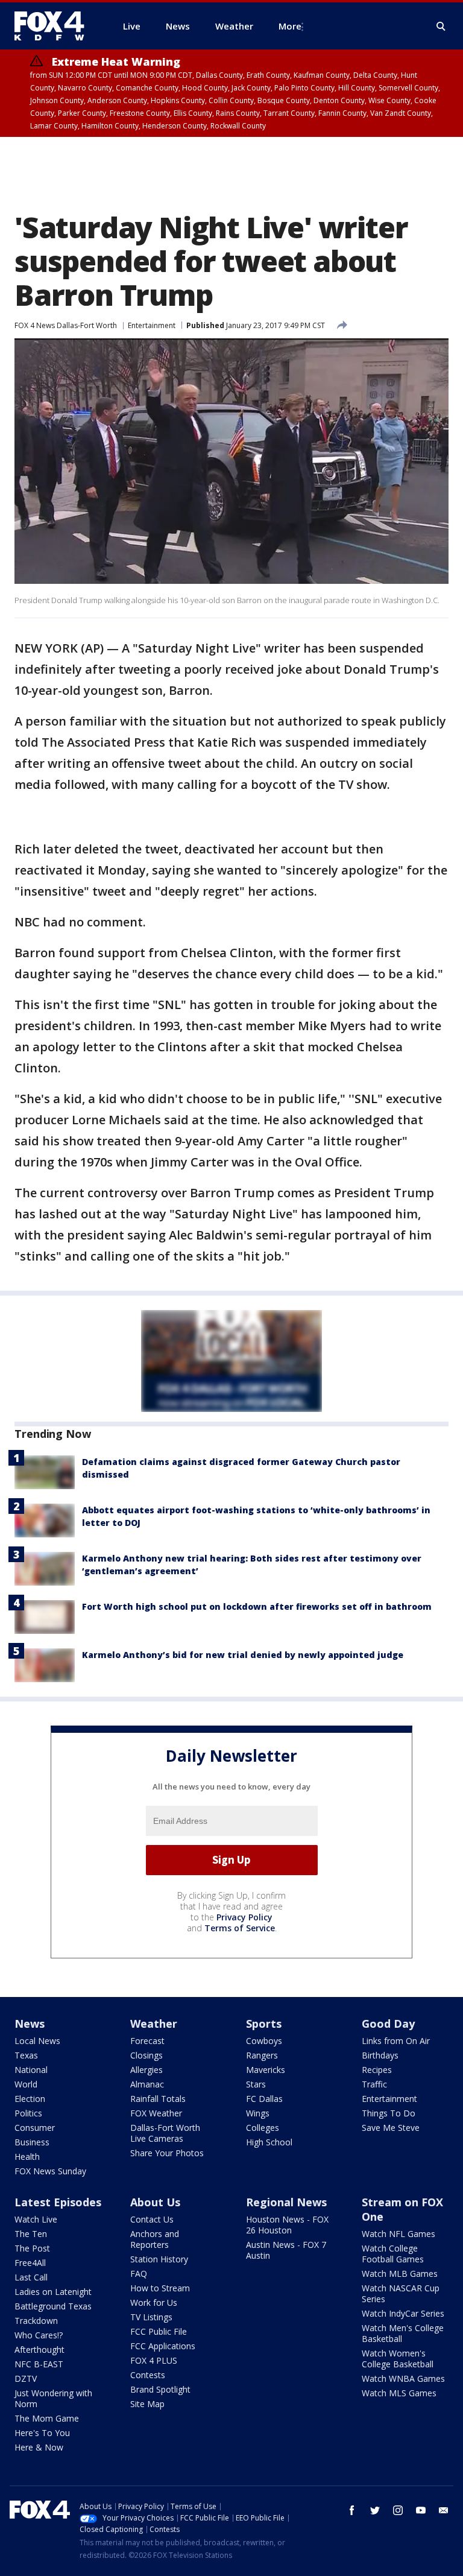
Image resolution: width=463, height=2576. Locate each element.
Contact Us (152, 2219)
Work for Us (154, 2302)
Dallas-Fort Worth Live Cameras (165, 2133)
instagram (398, 2510)
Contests (148, 2375)
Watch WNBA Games (403, 2378)
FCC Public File (159, 2331)
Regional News (286, 2202)
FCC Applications (163, 2346)
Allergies (146, 2070)
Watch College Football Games (393, 2254)
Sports (264, 2024)
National (31, 2070)
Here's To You (42, 2433)
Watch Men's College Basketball (403, 2333)
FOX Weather (156, 2113)
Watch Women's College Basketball (398, 2359)
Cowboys (264, 2041)
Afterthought (39, 2350)
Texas (26, 2055)
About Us (155, 2202)
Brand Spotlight (160, 2389)
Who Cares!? (39, 2335)
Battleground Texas (53, 2306)
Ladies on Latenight (53, 2292)
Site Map (147, 2404)
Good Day (388, 2024)
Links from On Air (396, 2041)
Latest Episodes (58, 2202)
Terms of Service (240, 1928)
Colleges (263, 2128)
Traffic (374, 2084)
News (30, 2024)
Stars (256, 2084)
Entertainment (152, 325)
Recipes (377, 2070)
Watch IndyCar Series (403, 2313)
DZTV (26, 2378)
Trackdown (36, 2321)
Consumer (35, 2128)
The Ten (31, 2234)
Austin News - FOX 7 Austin (286, 2250)
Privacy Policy (244, 1917)
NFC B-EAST (39, 2364)
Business (32, 2142)
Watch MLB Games (400, 2274)
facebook (352, 2510)
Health (27, 2157)
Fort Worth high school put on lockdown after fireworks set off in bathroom (257, 1606)
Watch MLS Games (399, 2393)
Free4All (30, 2263)
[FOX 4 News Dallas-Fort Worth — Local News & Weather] (54, 26)
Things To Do (389, 2113)
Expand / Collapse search (441, 27)
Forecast (147, 2041)
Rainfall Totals (158, 2099)
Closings (146, 2055)
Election (30, 2099)
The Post (32, 2248)
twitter (375, 2510)
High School (269, 2142)
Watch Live (36, 2219)
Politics (28, 2113)
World (26, 2084)
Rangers (262, 2055)
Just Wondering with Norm (53, 2398)
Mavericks (266, 2070)
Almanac (147, 2084)
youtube (421, 2510)
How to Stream (160, 2288)
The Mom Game (47, 2418)
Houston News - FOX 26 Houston (287, 2225)
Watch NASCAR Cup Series (401, 2293)
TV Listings (151, 2317)
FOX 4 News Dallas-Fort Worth (66, 325)
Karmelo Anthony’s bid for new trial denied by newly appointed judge (243, 1655)
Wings (258, 2113)
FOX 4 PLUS (154, 2360)
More (290, 26)
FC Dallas (264, 2099)
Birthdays (380, 2055)
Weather (154, 2024)
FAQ (139, 2274)
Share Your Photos (167, 2153)
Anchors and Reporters (155, 2239)
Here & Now (39, 2447)
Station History (159, 2259)
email (444, 2510)
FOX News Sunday (50, 2171)
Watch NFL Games (398, 2234)
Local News (37, 2041)
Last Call (31, 2277)
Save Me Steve (391, 2128)
